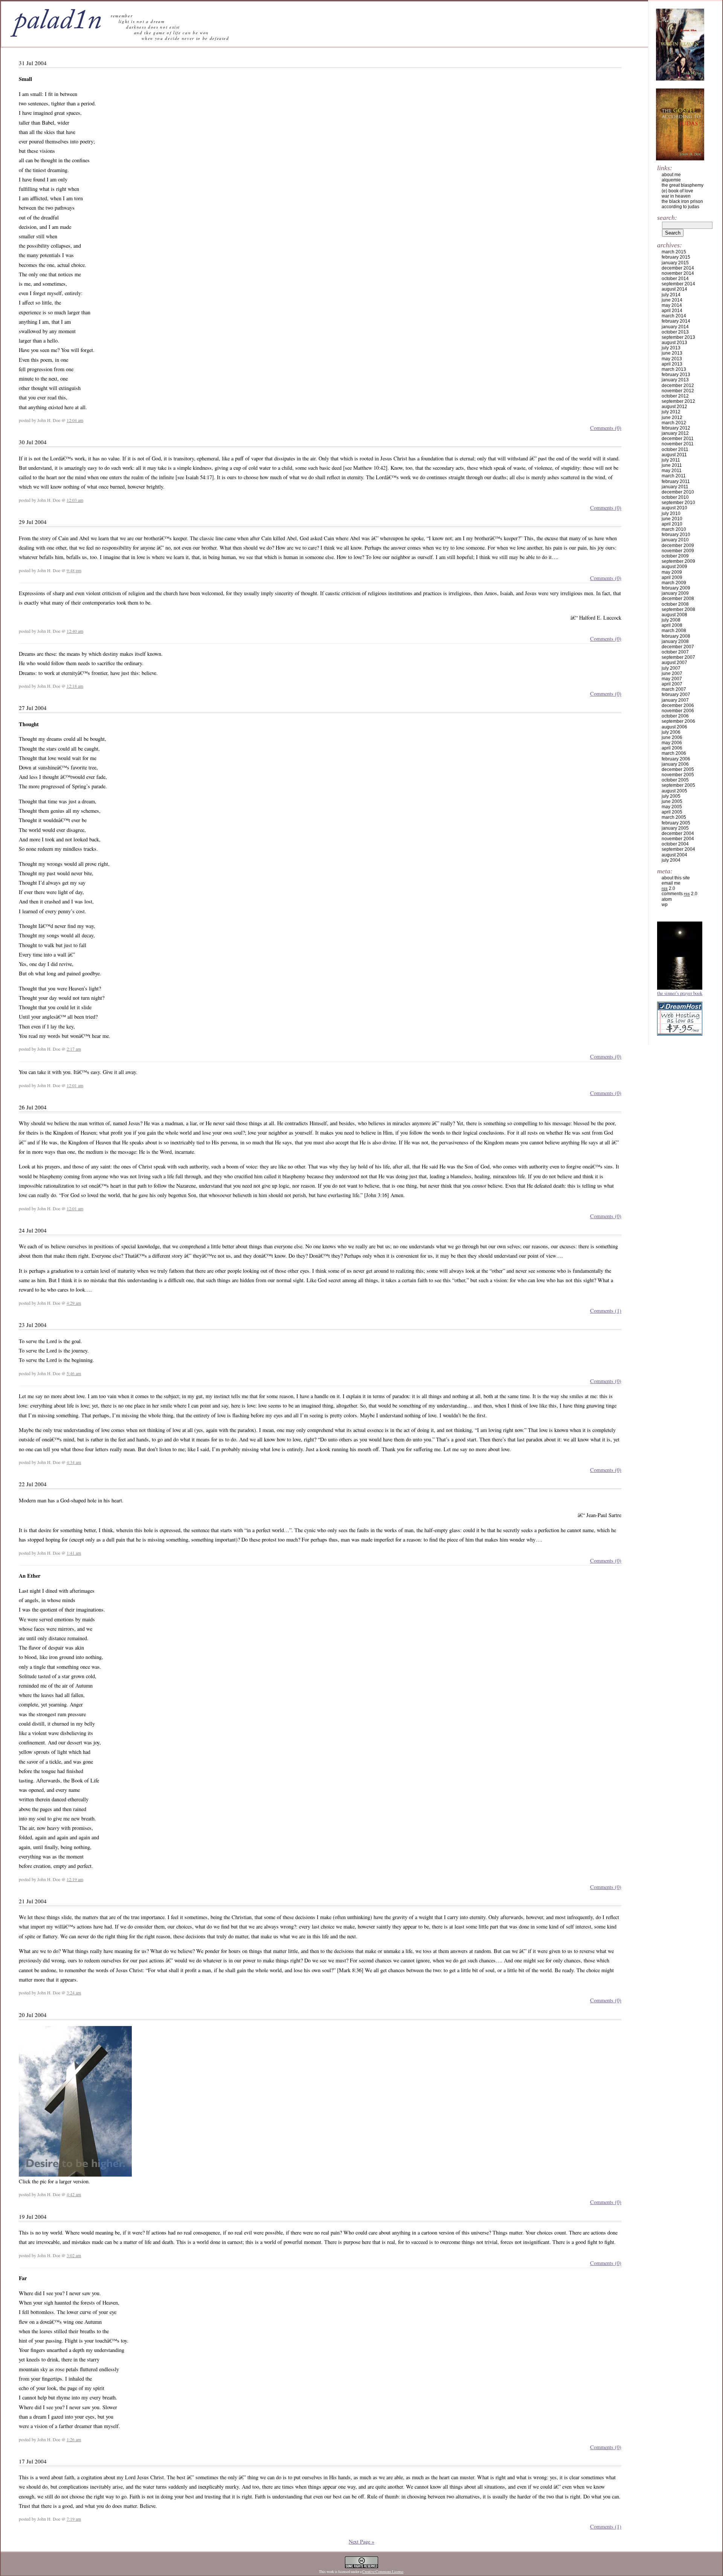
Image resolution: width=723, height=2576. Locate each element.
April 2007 (672, 684)
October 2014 (675, 279)
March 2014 (674, 316)
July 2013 (671, 348)
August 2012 (674, 407)
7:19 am (74, 2519)
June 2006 (672, 737)
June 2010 (672, 519)
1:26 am (74, 2439)
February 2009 (676, 588)
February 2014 (676, 321)
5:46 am (74, 1373)
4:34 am (74, 1462)
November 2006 (678, 711)
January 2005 (675, 828)
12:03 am (75, 500)
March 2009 (674, 583)
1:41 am (74, 1553)
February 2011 (676, 481)
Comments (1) (606, 1311)
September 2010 (678, 503)
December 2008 (678, 599)
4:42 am (74, 2194)
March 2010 (674, 529)
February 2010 (676, 535)
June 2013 (672, 353)
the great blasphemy (683, 185)
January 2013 (675, 380)
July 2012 (671, 412)
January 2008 (675, 641)
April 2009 (672, 577)
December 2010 (678, 492)
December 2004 (678, 833)
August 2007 (674, 663)
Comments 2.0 (680, 894)
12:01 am (75, 1085)
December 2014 (678, 268)
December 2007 (678, 647)
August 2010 (674, 508)
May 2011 (672, 471)
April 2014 (672, 311)
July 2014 (671, 295)
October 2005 (675, 780)
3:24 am (74, 1993)
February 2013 (676, 375)
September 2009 (678, 561)
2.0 (668, 888)
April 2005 (672, 812)
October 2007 (675, 652)
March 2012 (674, 423)
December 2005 (678, 769)
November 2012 (678, 391)
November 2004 (678, 839)
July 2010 (671, 513)
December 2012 (678, 385)
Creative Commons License (383, 2572)
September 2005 (678, 785)
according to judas (680, 207)
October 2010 (675, 497)
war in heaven (676, 196)
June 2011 (672, 465)
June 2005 (672, 801)
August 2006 (674, 727)
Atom (667, 899)
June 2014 (672, 300)
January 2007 (675, 700)
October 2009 (675, 556)
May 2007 (672, 679)
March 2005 (674, 817)
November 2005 (678, 775)
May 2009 (672, 572)
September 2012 (678, 401)
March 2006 (674, 753)
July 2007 (671, 668)
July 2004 (671, 860)
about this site (676, 878)
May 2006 (672, 743)
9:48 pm (74, 570)
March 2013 (674, 369)
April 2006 (672, 748)
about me (671, 175)
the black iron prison (682, 201)
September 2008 (678, 609)
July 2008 (671, 620)
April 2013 (672, 364)
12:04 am (75, 420)
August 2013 (674, 343)
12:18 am (75, 686)
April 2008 (672, 625)
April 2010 (672, 524)
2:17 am (74, 1049)
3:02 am (74, 2255)
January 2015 (675, 263)
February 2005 (676, 823)
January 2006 (675, 764)
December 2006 (678, 705)
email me (671, 883)
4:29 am (74, 1303)
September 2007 (678, 657)
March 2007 (674, 689)
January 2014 (675, 327)
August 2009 (674, 567)
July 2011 (671, 460)
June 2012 (672, 417)
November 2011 (678, 444)
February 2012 (676, 428)
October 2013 (675, 332)
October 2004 (675, 844)
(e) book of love (677, 191)
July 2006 (671, 732)
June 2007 (672, 673)
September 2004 (678, 849)
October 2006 (675, 716)
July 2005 (671, 796)
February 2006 (676, 759)
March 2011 (674, 476)
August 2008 (674, 615)
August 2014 (674, 289)
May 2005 (672, 807)
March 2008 (674, 631)
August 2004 (674, 855)
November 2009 (678, 551)
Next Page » (361, 2542)
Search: (667, 218)
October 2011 (675, 449)
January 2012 (675, 433)
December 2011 (678, 439)
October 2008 (675, 604)
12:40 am (75, 631)
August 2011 (674, 455)
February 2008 (676, 636)
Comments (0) (606, 428)
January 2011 (675, 487)
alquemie (671, 180)
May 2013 (672, 359)
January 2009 (675, 593)
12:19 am (75, 1879)
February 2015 (676, 257)
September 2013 (678, 337)
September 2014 (678, 284)
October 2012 (675, 396)
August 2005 (674, 791)
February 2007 (676, 695)
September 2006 (678, 721)
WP (665, 905)
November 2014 (678, 273)
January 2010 (675, 540)
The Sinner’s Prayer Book (680, 993)
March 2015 (674, 252)
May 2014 (672, 305)
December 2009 (678, 545)
